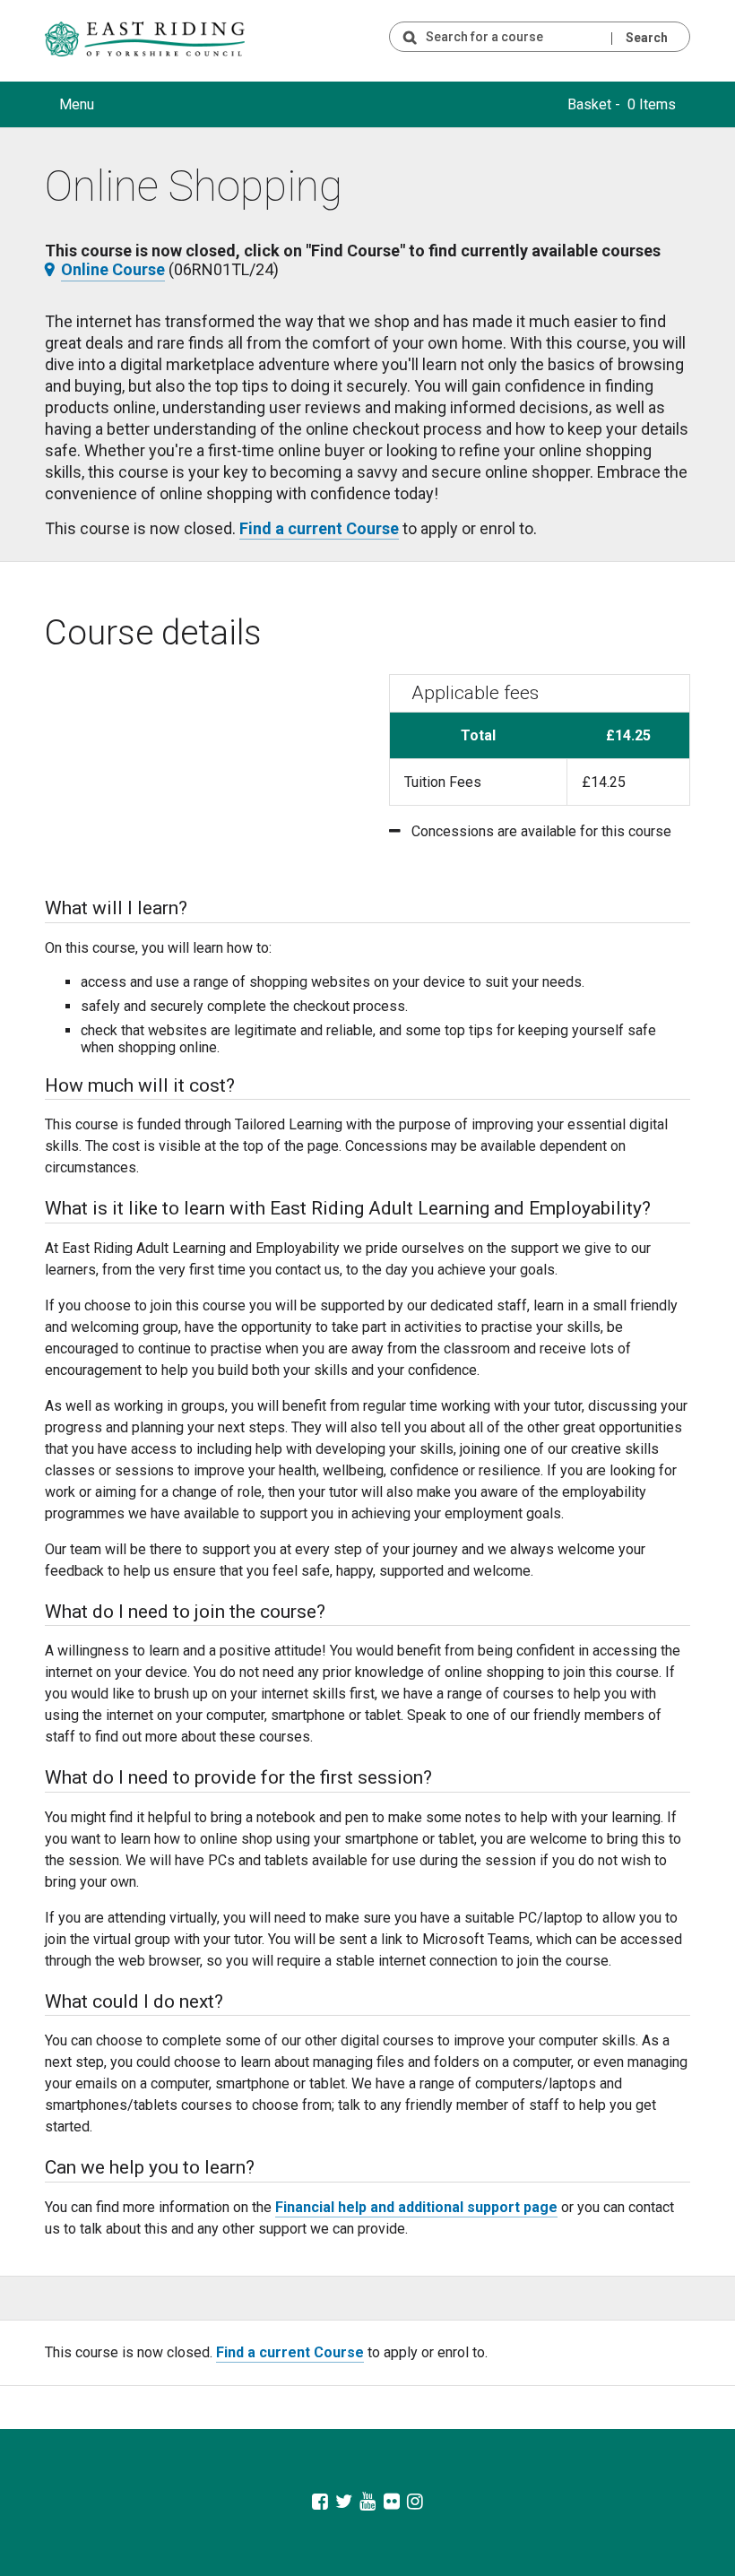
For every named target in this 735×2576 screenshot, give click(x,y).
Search (647, 38)
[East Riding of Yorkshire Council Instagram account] (415, 2503)
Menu (77, 104)
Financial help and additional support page (416, 2207)
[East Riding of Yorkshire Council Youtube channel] (368, 2503)
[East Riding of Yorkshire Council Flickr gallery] (391, 2503)
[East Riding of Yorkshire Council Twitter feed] (344, 2503)
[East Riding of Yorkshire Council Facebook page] (320, 2503)
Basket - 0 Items (622, 104)
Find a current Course (319, 528)
